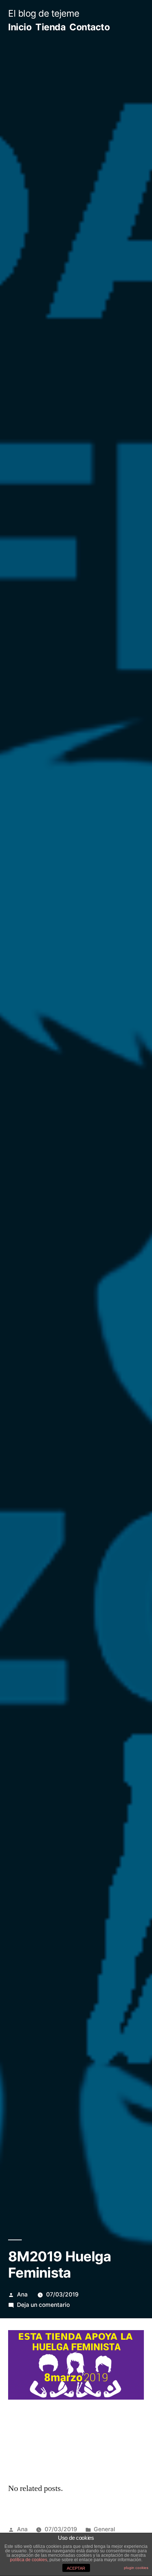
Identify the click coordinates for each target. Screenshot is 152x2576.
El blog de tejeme (44, 13)
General (104, 2529)
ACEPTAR (76, 2568)
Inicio (20, 27)
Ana (22, 2294)
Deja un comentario (43, 2305)
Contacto (89, 27)
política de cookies (29, 2560)
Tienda (50, 27)
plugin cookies (136, 2568)
